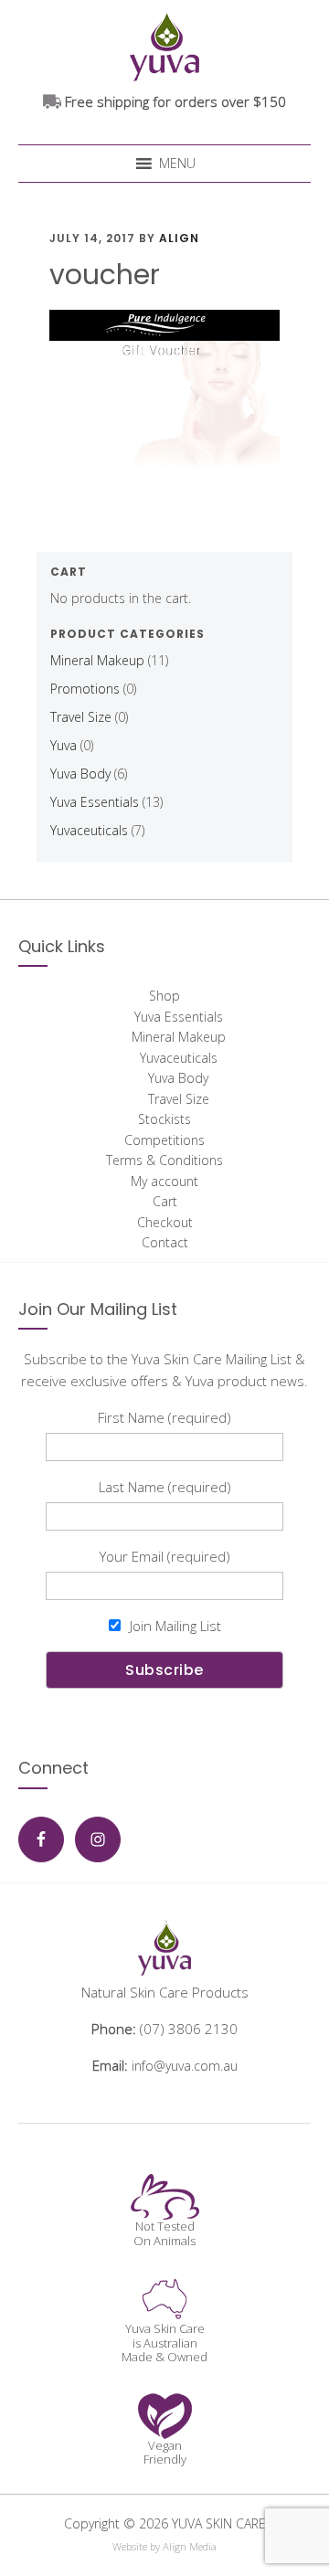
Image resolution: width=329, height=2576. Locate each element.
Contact (165, 1242)
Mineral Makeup (97, 660)
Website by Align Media (164, 2546)
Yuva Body (80, 774)
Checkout (165, 1222)
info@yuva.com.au (185, 2066)
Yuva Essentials (95, 802)
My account (164, 1181)
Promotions (85, 689)
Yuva (64, 745)
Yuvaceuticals (89, 830)
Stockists (164, 1119)
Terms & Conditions (164, 1160)
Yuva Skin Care (164, 45)
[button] (177, 164)
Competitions (164, 1140)
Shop (164, 996)
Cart (165, 1201)
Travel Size (81, 717)
